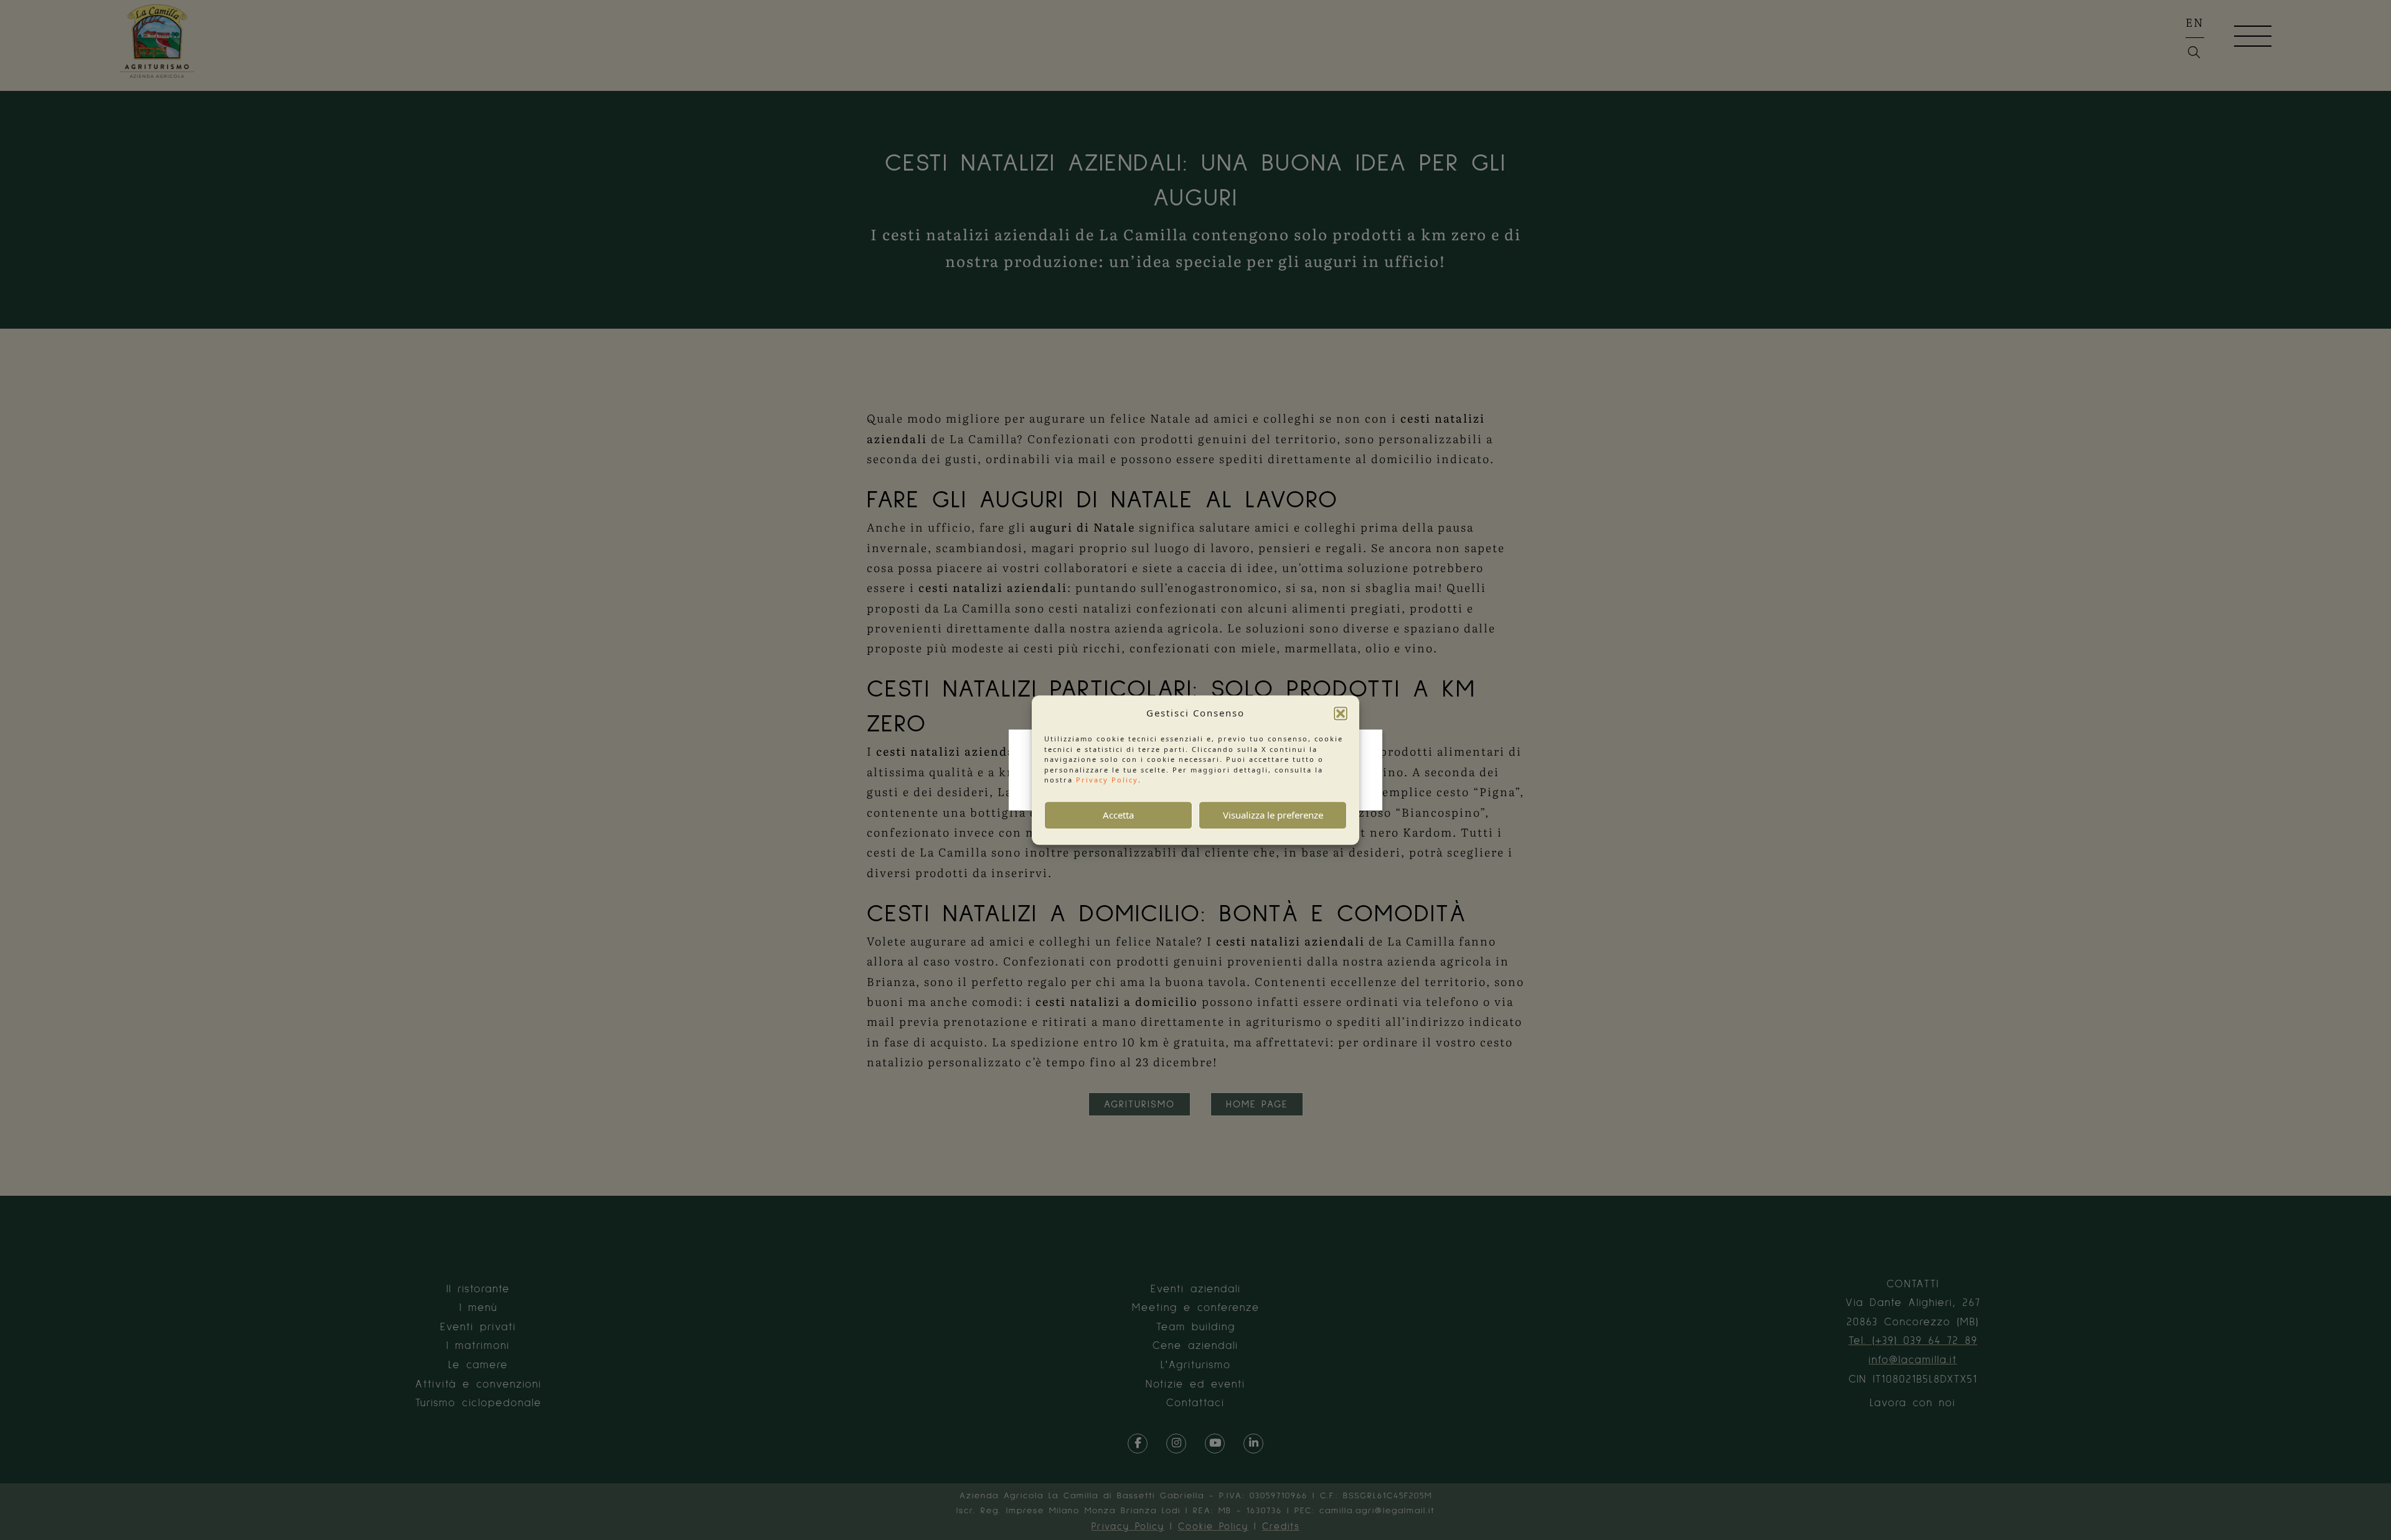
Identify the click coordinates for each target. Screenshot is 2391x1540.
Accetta (1118, 815)
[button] (1341, 713)
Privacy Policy (1107, 780)
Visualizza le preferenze (1273, 815)
